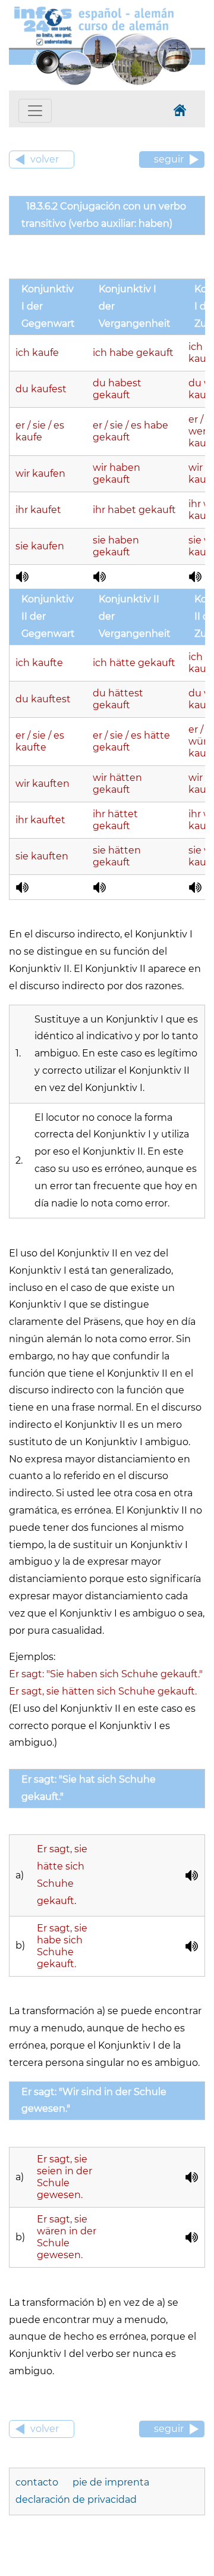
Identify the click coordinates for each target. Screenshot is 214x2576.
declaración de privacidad (76, 2500)
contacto (38, 2482)
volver (45, 159)
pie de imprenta (111, 2482)
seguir (169, 159)
